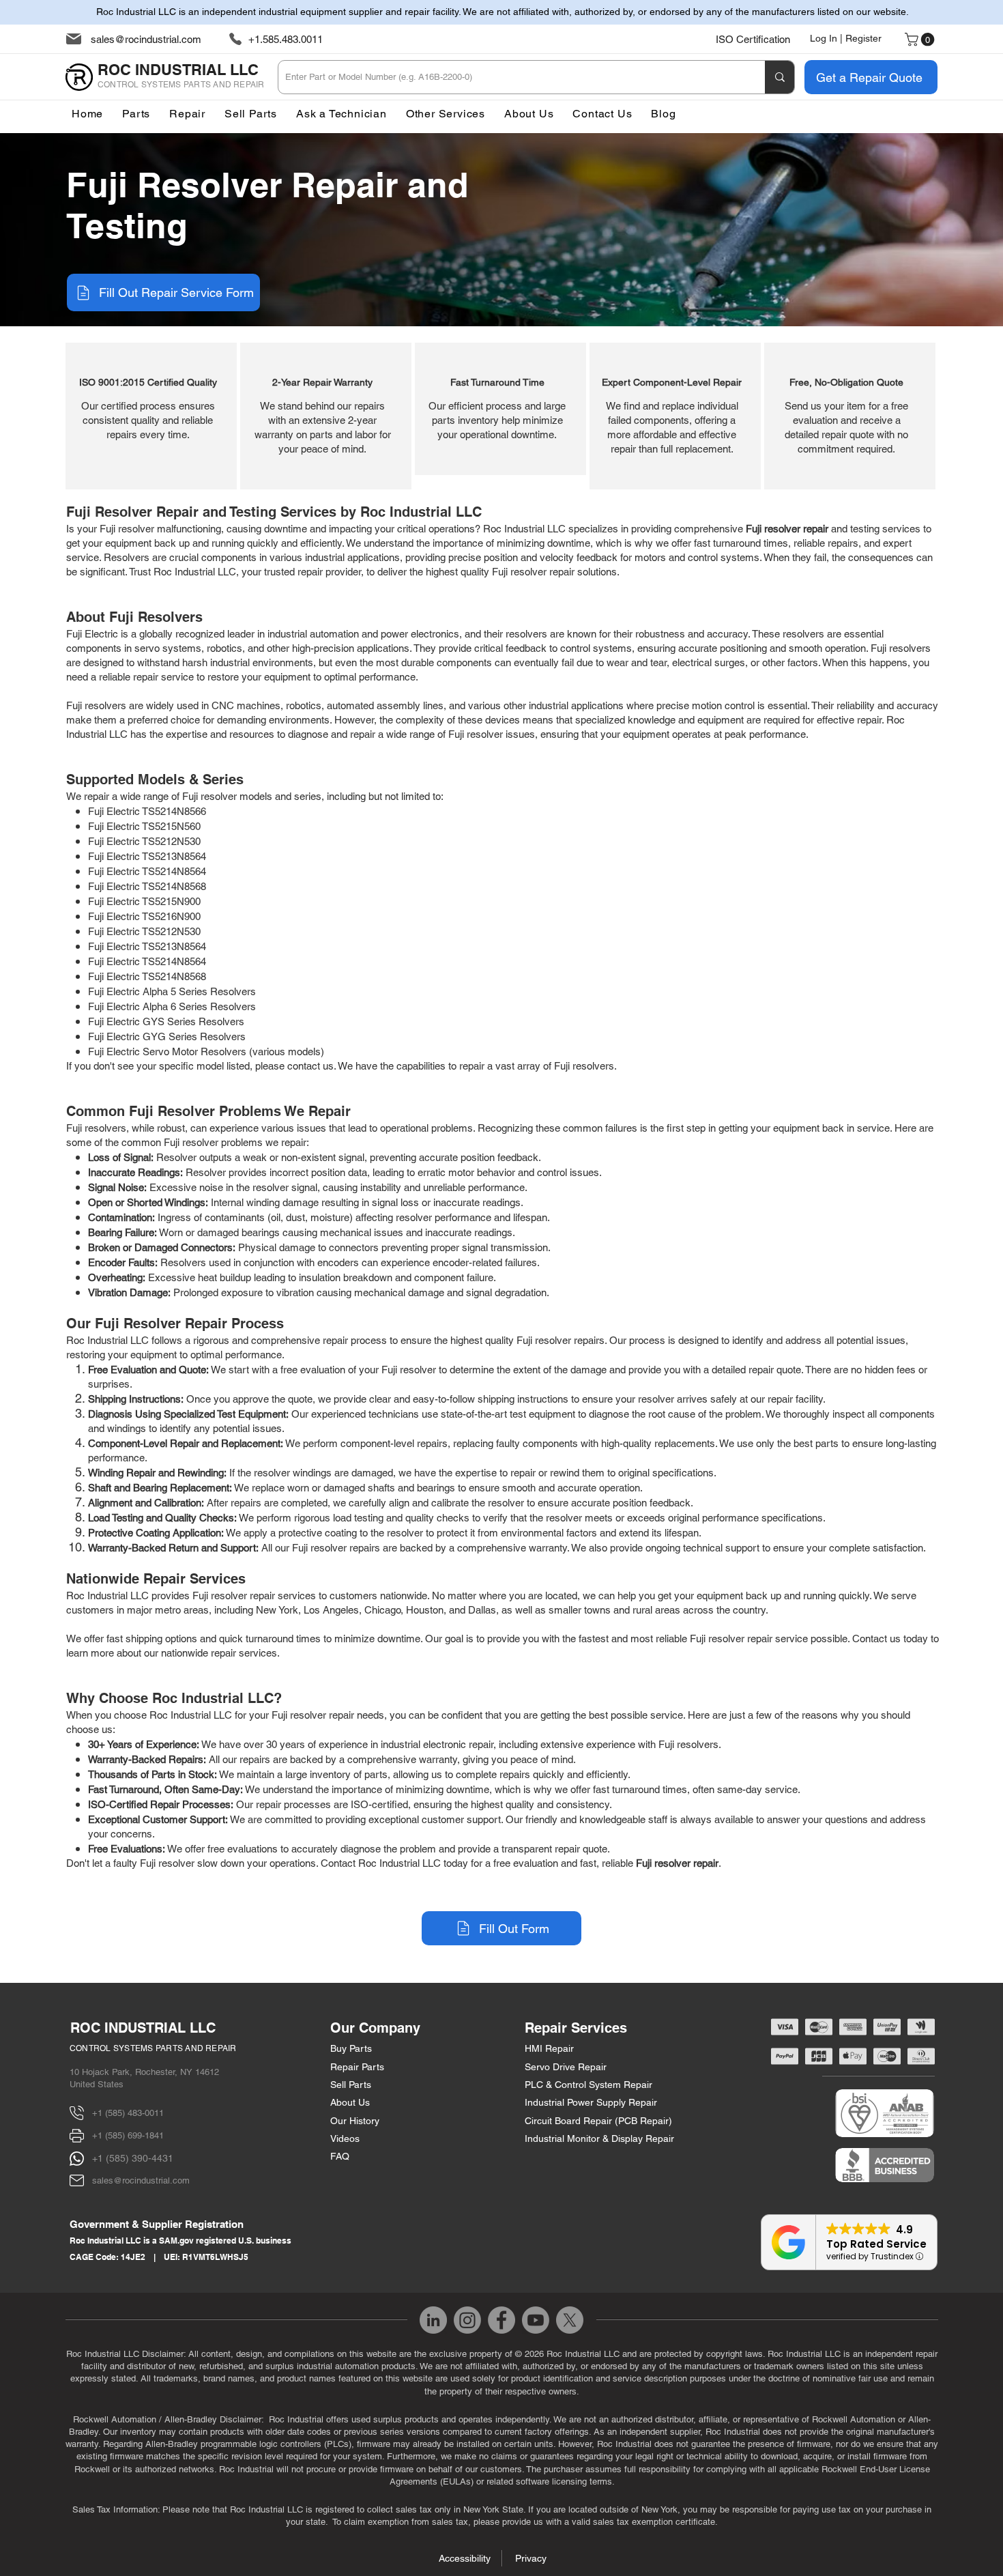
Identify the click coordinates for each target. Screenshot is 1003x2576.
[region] (151, 416)
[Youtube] (536, 2320)
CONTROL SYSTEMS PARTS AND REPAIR (153, 2048)
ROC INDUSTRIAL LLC (143, 2028)
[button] (446, 114)
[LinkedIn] (433, 2320)
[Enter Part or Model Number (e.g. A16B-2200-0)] (780, 77)
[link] (921, 40)
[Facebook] (501, 2320)
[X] (570, 2320)
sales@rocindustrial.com (146, 39)
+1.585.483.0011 (286, 39)
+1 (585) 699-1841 (128, 2135)
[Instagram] (467, 2320)
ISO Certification (753, 39)
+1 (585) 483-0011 (128, 2113)
